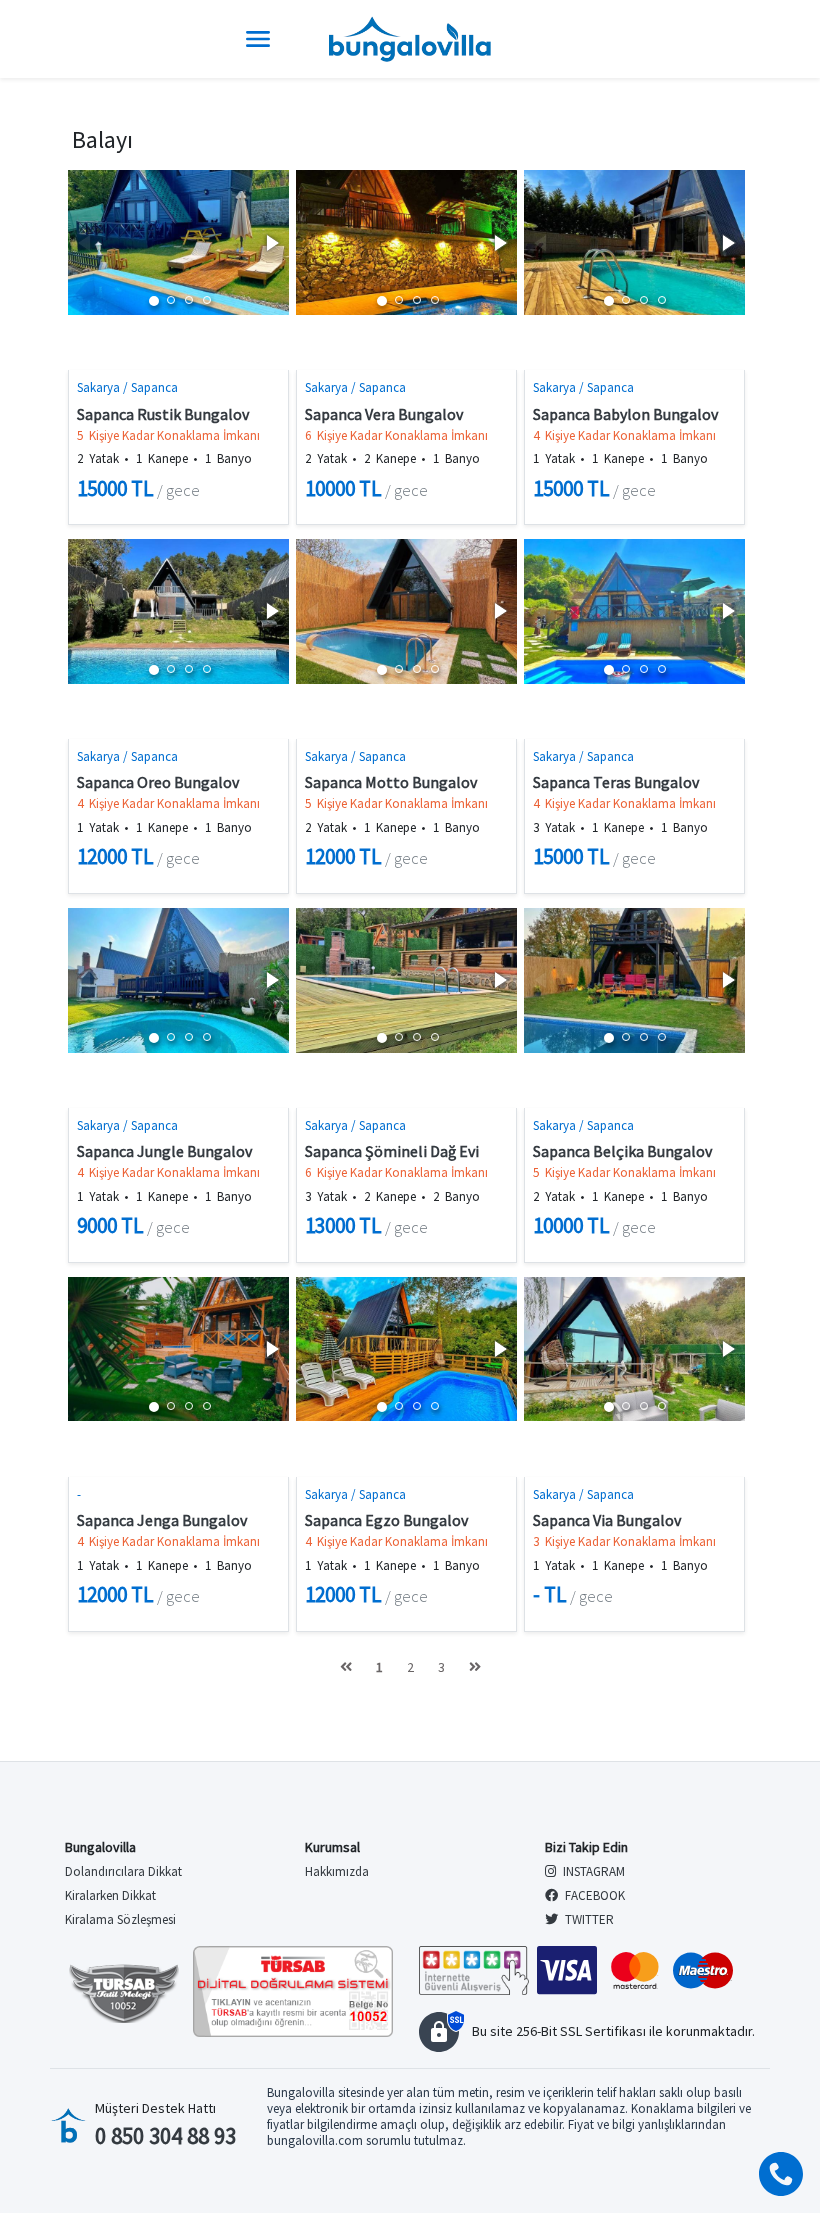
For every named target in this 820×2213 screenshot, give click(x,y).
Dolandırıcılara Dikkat (123, 1871)
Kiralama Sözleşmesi (120, 1919)
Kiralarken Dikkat (110, 1895)
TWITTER (588, 1919)
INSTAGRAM (592, 1871)
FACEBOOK (593, 1895)
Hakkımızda (337, 1871)
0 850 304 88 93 (165, 2135)
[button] (271, 243)
